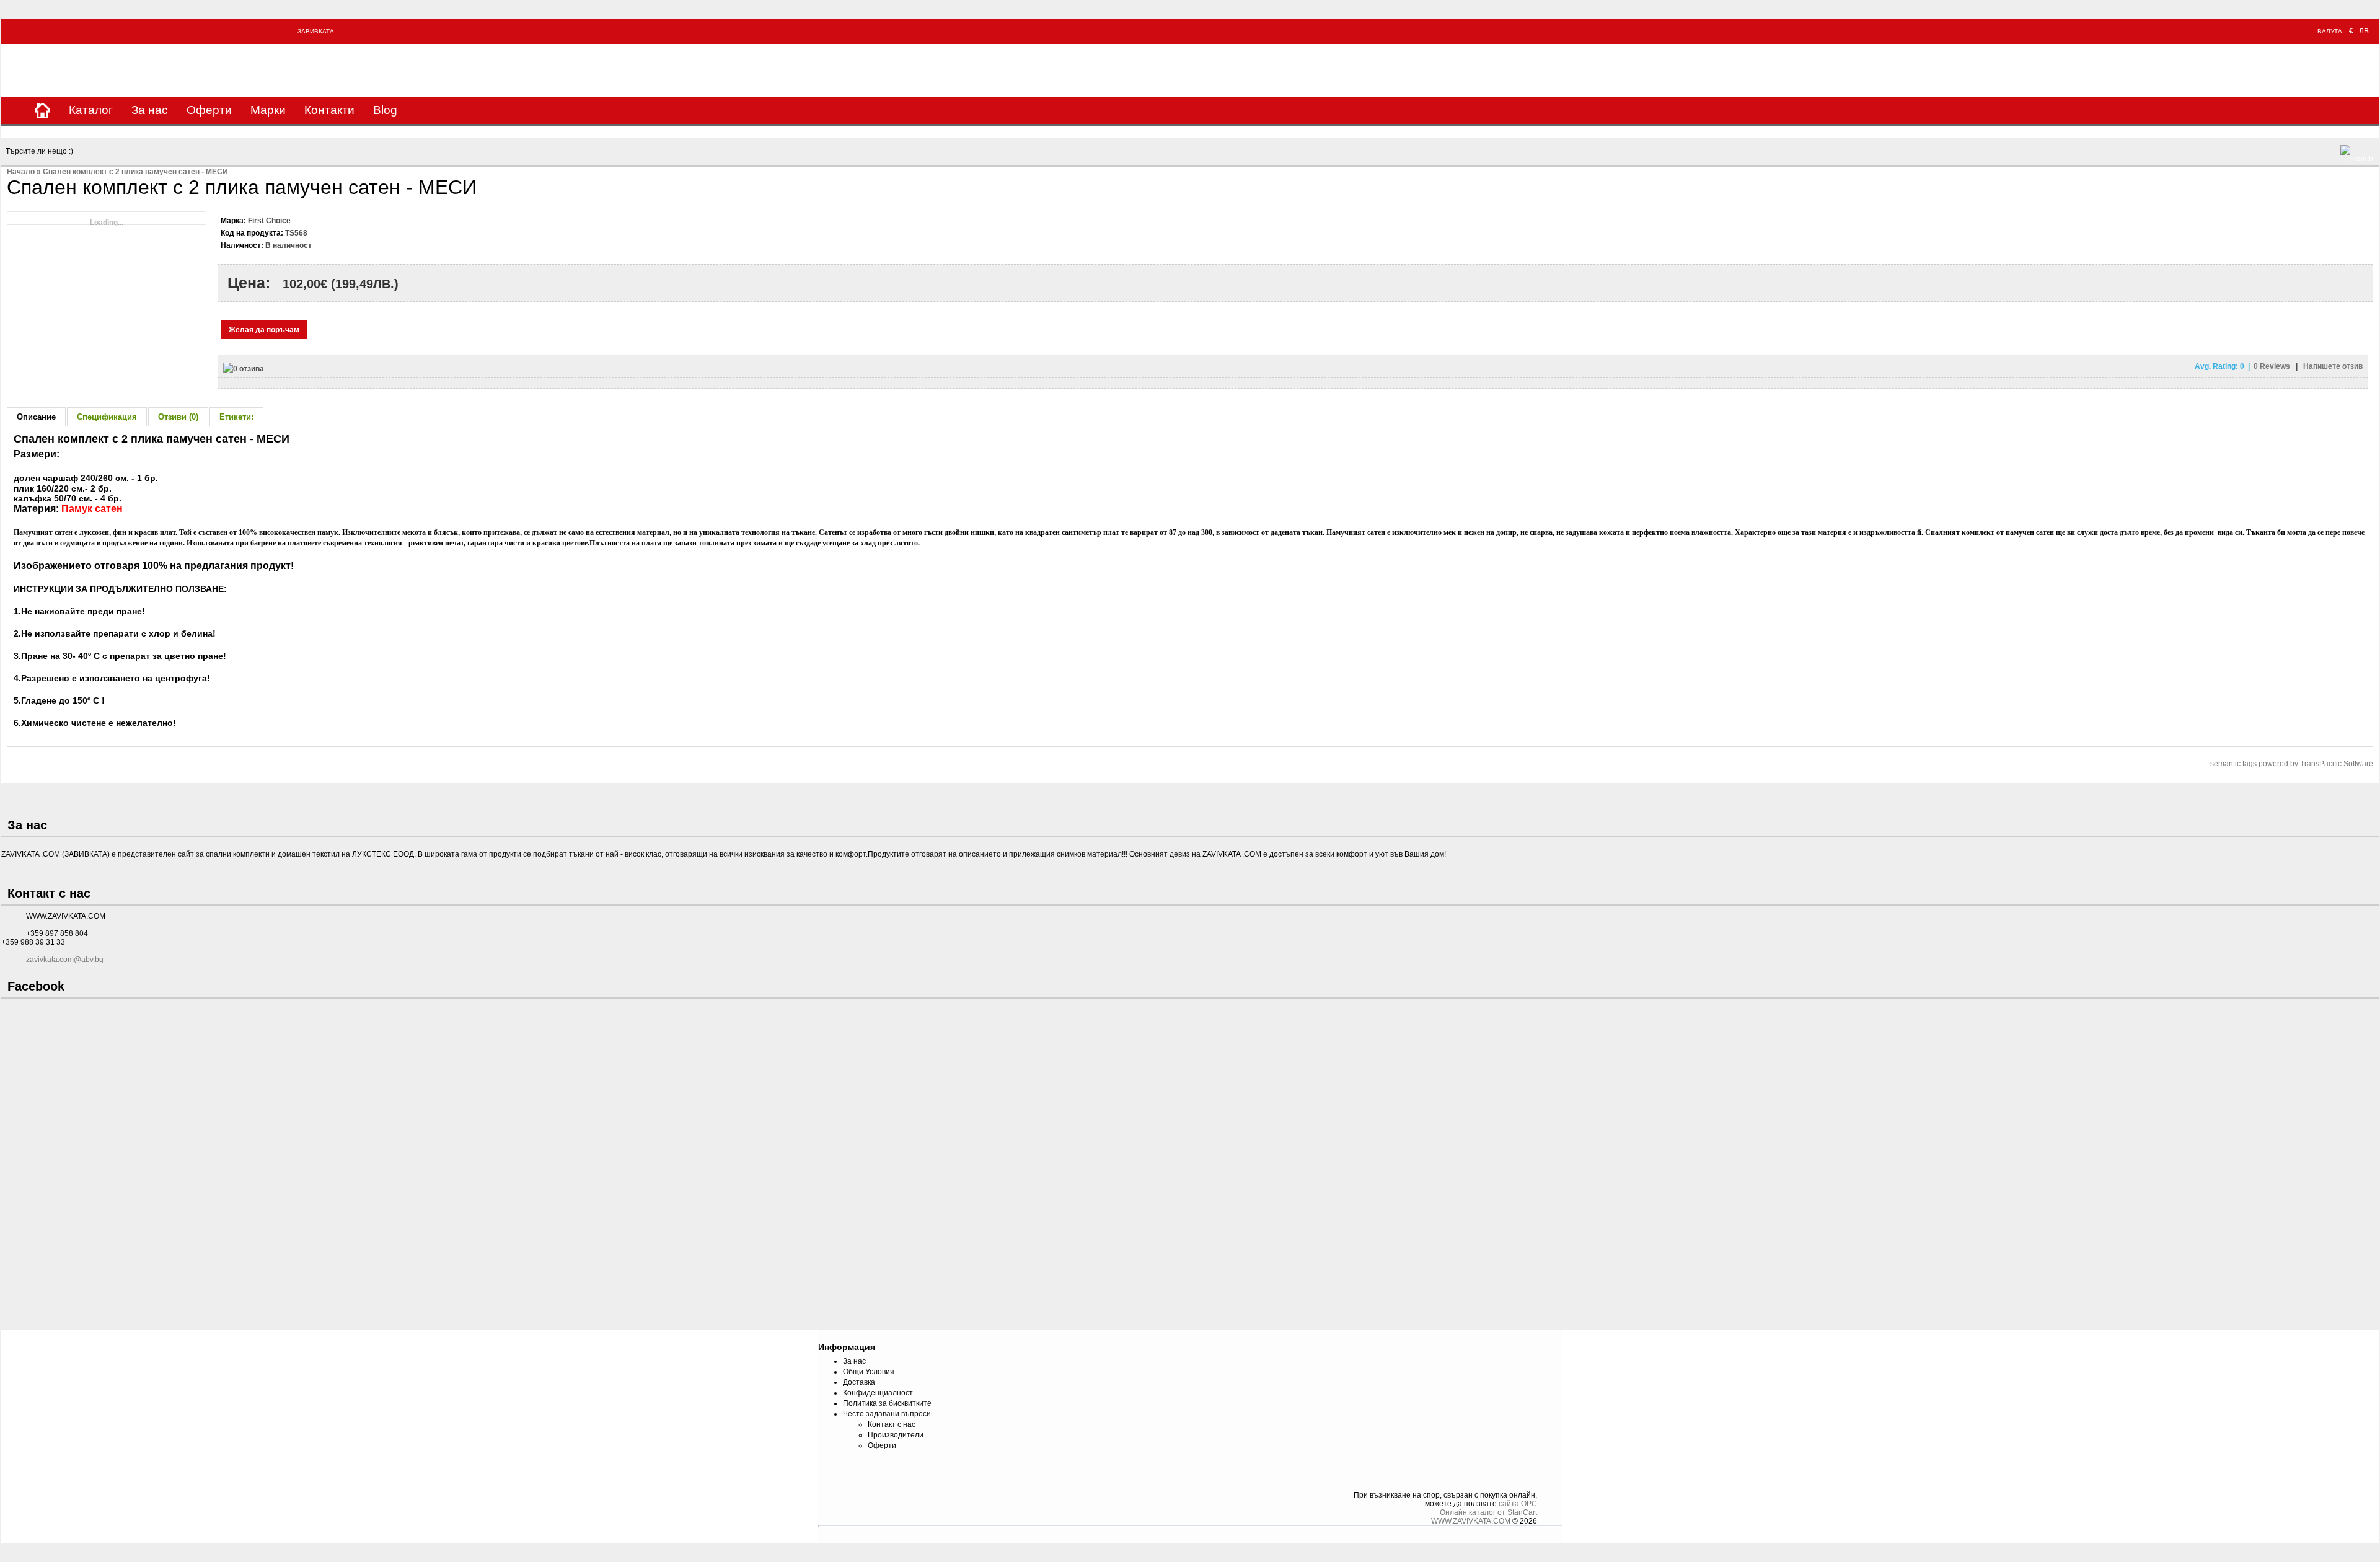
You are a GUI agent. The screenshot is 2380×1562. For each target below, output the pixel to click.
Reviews (2273, 366)
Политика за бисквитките (887, 1403)
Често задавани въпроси (887, 1414)
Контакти (329, 110)
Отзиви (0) (178, 417)
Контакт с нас (892, 1424)
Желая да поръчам (264, 330)
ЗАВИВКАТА (316, 31)
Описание (36, 417)
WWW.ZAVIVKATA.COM (1471, 1521)
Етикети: (236, 417)
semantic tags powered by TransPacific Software (2292, 764)
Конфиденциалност (878, 1393)
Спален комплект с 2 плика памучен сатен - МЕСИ (135, 172)
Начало (21, 172)
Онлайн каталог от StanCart (1488, 1512)
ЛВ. (2365, 31)
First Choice (269, 221)
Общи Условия (869, 1372)
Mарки (268, 110)
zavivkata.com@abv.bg (65, 960)
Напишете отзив (2333, 366)
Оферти (209, 110)
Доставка (859, 1382)
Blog (385, 110)
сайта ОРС (1518, 1504)
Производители (896, 1435)
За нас (150, 110)
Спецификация (107, 417)
